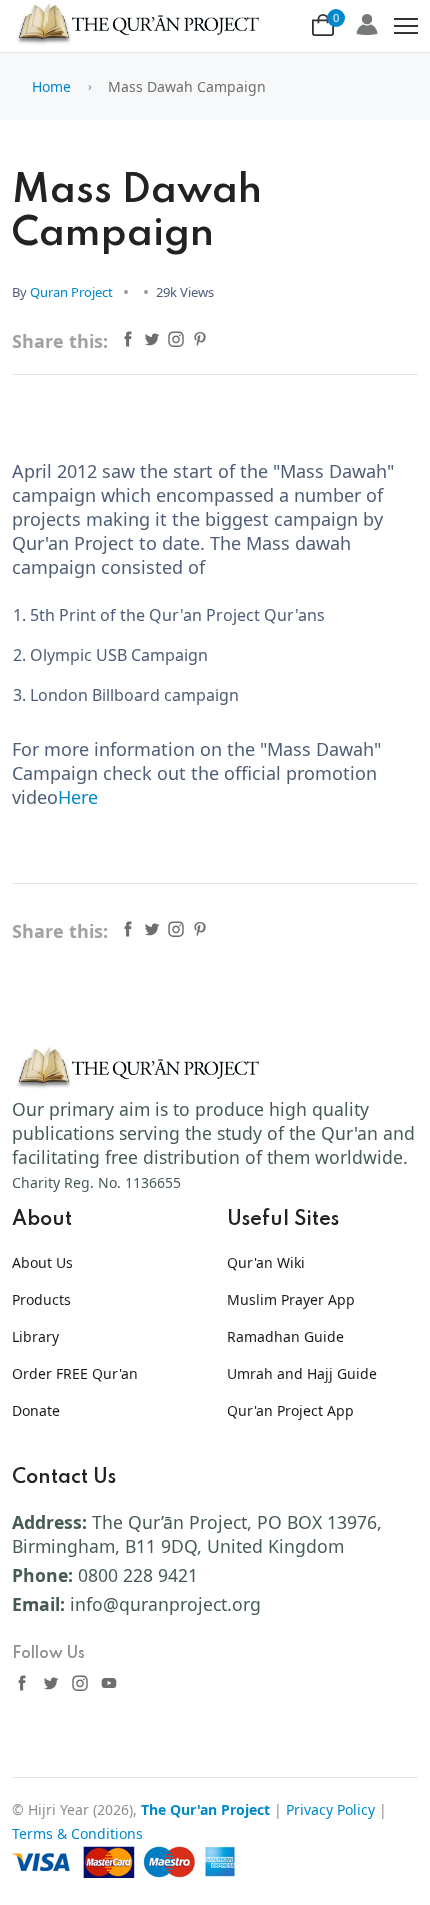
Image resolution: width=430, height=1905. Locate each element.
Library (35, 1336)
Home (51, 86)
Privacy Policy (330, 1809)
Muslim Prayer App (291, 1299)
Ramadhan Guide (285, 1336)
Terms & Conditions (77, 1833)
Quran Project (71, 292)
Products (41, 1299)
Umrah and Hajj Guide (302, 1373)
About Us (42, 1262)
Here (78, 797)
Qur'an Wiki (266, 1262)
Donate (36, 1410)
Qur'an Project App (290, 1410)
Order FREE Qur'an (75, 1373)
